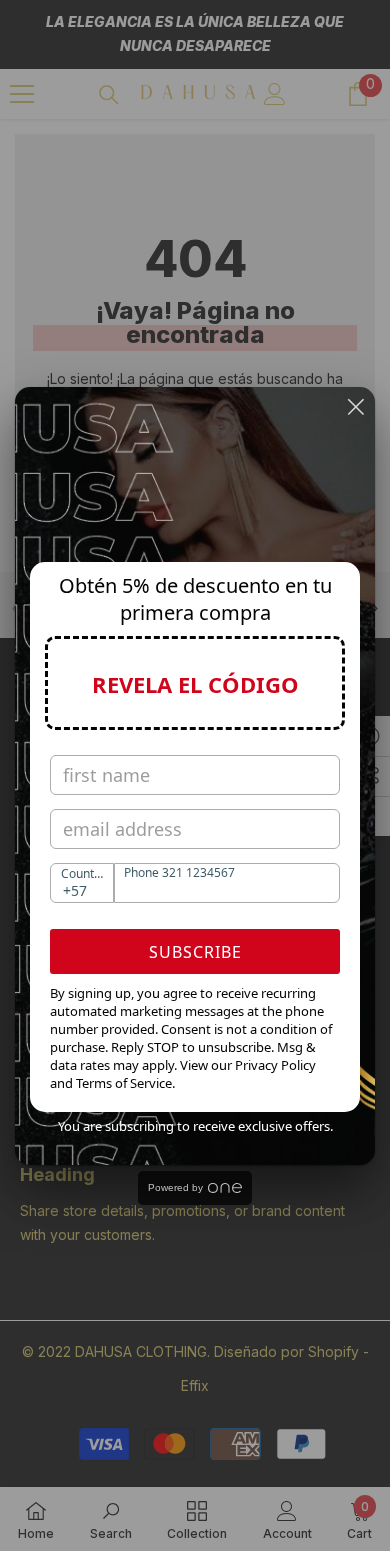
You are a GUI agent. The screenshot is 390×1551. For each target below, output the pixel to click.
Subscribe (195, 952)
